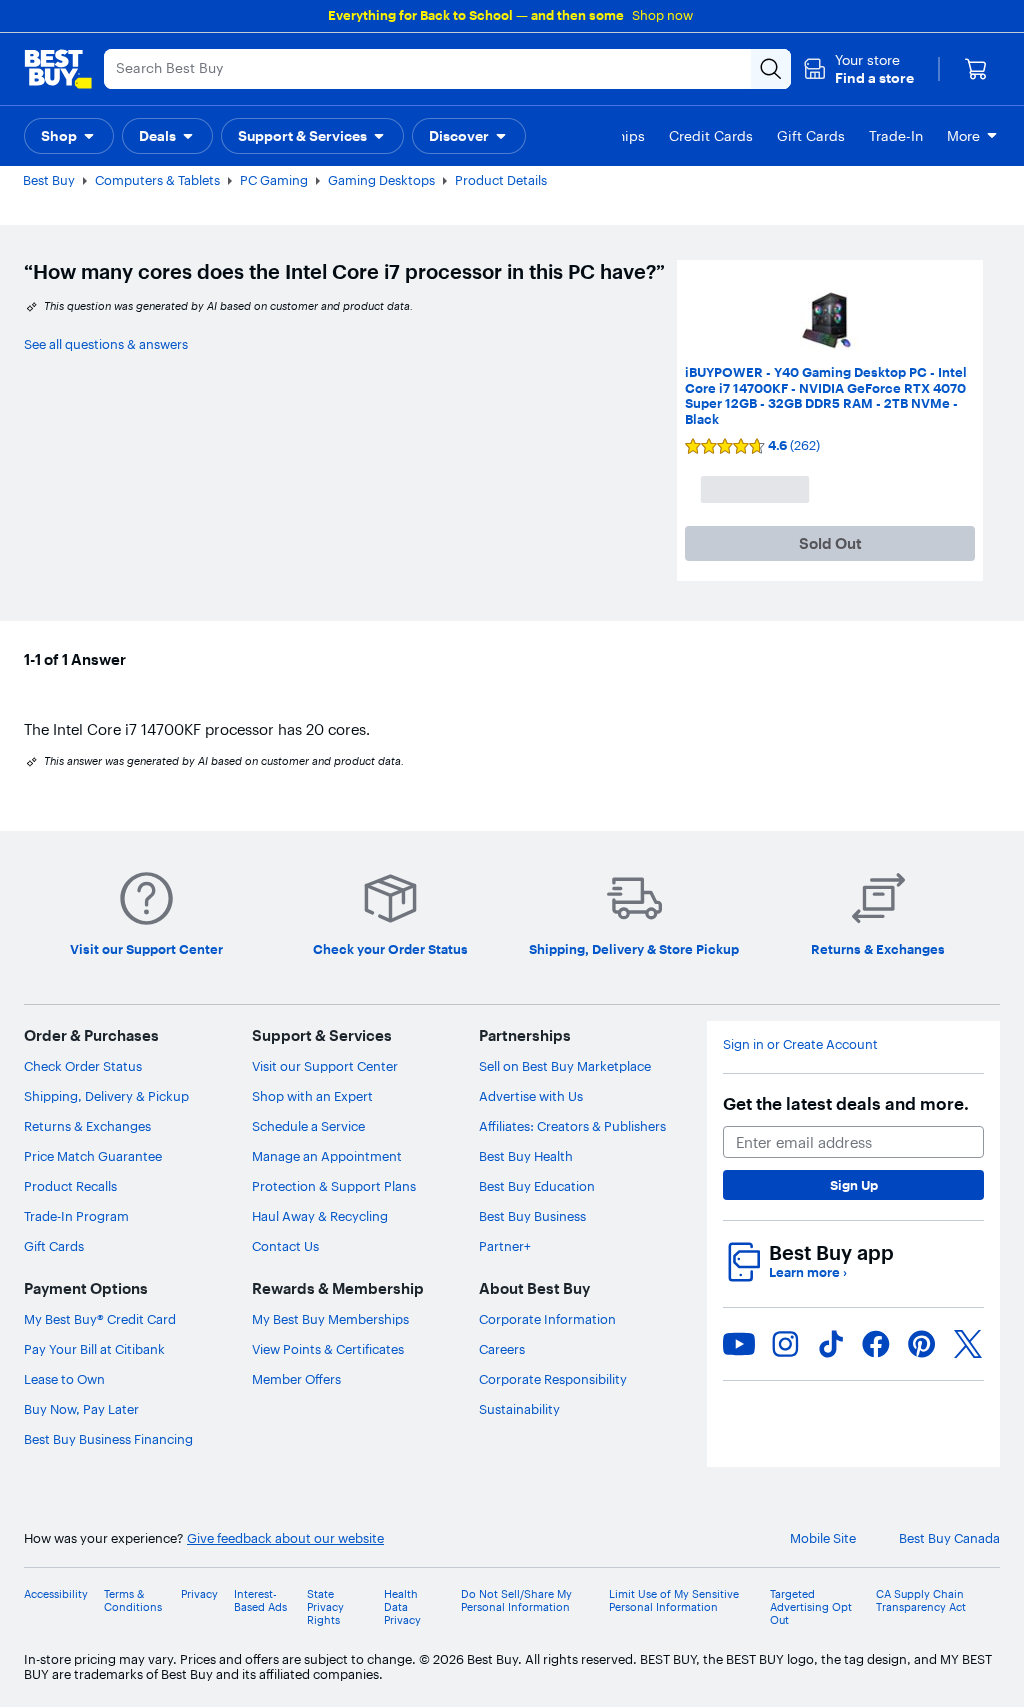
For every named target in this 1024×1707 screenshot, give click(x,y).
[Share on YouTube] (739, 1344)
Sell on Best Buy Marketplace (565, 1066)
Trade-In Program (76, 1216)
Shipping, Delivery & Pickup (106, 1096)
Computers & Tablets (157, 180)
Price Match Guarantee (93, 1156)
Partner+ (505, 1246)
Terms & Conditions (133, 1601)
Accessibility (56, 1594)
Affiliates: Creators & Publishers (572, 1126)
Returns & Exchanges (87, 1126)
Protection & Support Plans (334, 1186)
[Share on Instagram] (785, 1344)
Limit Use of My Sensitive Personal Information (674, 1601)
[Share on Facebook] (876, 1344)
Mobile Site (823, 1538)
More (963, 136)
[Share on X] (968, 1344)
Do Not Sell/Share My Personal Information (516, 1601)
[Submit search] (771, 69)
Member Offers (296, 1379)
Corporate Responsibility (553, 1379)
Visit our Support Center (325, 1066)
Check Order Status (83, 1066)
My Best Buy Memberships (330, 1319)
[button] (858, 69)
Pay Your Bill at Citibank (94, 1349)
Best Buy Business (532, 1216)
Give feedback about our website (285, 1538)
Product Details (501, 180)
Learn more (808, 1272)
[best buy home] (58, 69)
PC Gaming (274, 180)
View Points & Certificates (328, 1349)
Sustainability (519, 1409)
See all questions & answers (106, 344)
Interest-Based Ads (260, 1601)
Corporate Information (547, 1319)
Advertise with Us (531, 1096)
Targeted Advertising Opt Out (811, 1607)
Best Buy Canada (949, 1538)
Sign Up (854, 1185)
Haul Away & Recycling (320, 1216)
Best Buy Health (526, 1156)
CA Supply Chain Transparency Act (921, 1601)
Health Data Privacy (402, 1607)
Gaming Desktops (381, 180)
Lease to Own (64, 1379)
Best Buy (49, 180)
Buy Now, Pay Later (81, 1409)
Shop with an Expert (312, 1096)
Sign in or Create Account (800, 1044)
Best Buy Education (537, 1186)
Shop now (662, 15)
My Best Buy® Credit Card (100, 1319)
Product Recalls (70, 1186)
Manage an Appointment (327, 1156)
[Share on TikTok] (831, 1344)
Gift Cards (54, 1246)
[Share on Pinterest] (922, 1344)
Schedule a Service (308, 1126)
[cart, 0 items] (976, 69)
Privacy (199, 1594)
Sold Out (830, 543)
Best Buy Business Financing (108, 1439)
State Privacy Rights (325, 1607)
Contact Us (285, 1246)
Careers (502, 1349)
